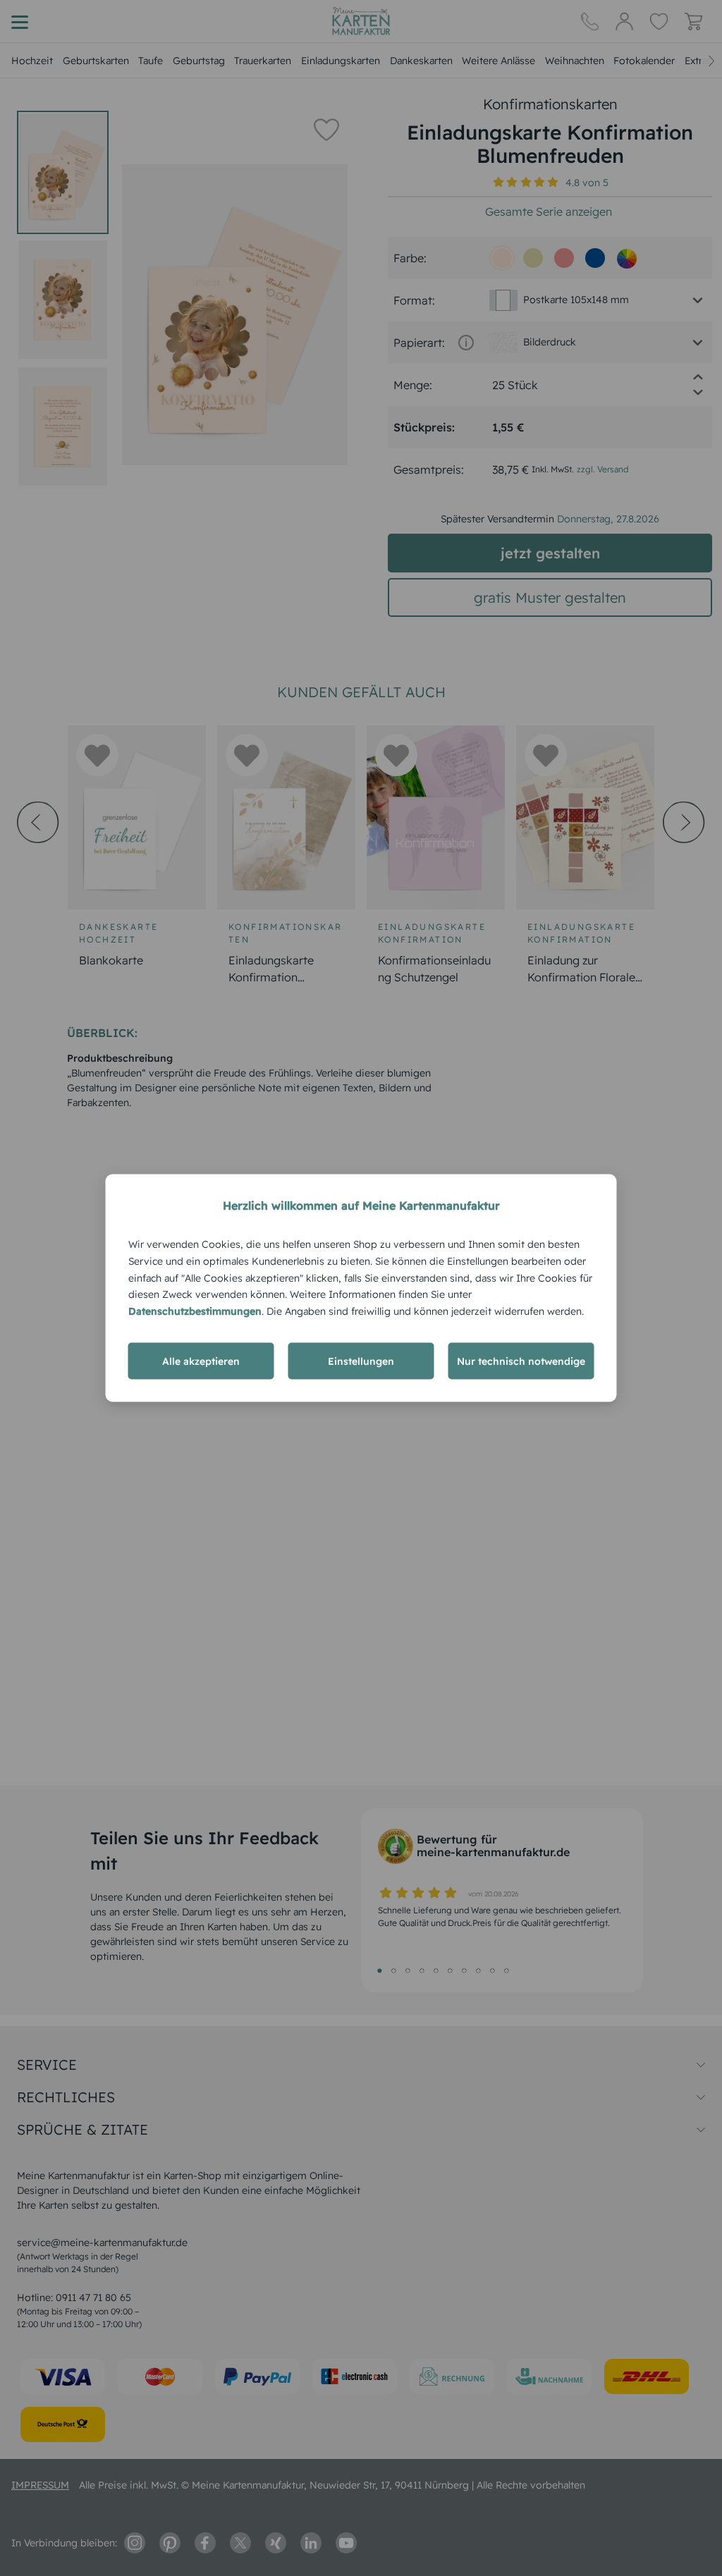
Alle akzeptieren (201, 1361)
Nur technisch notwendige (521, 1361)
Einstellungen (361, 1361)
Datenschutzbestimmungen (195, 1311)
